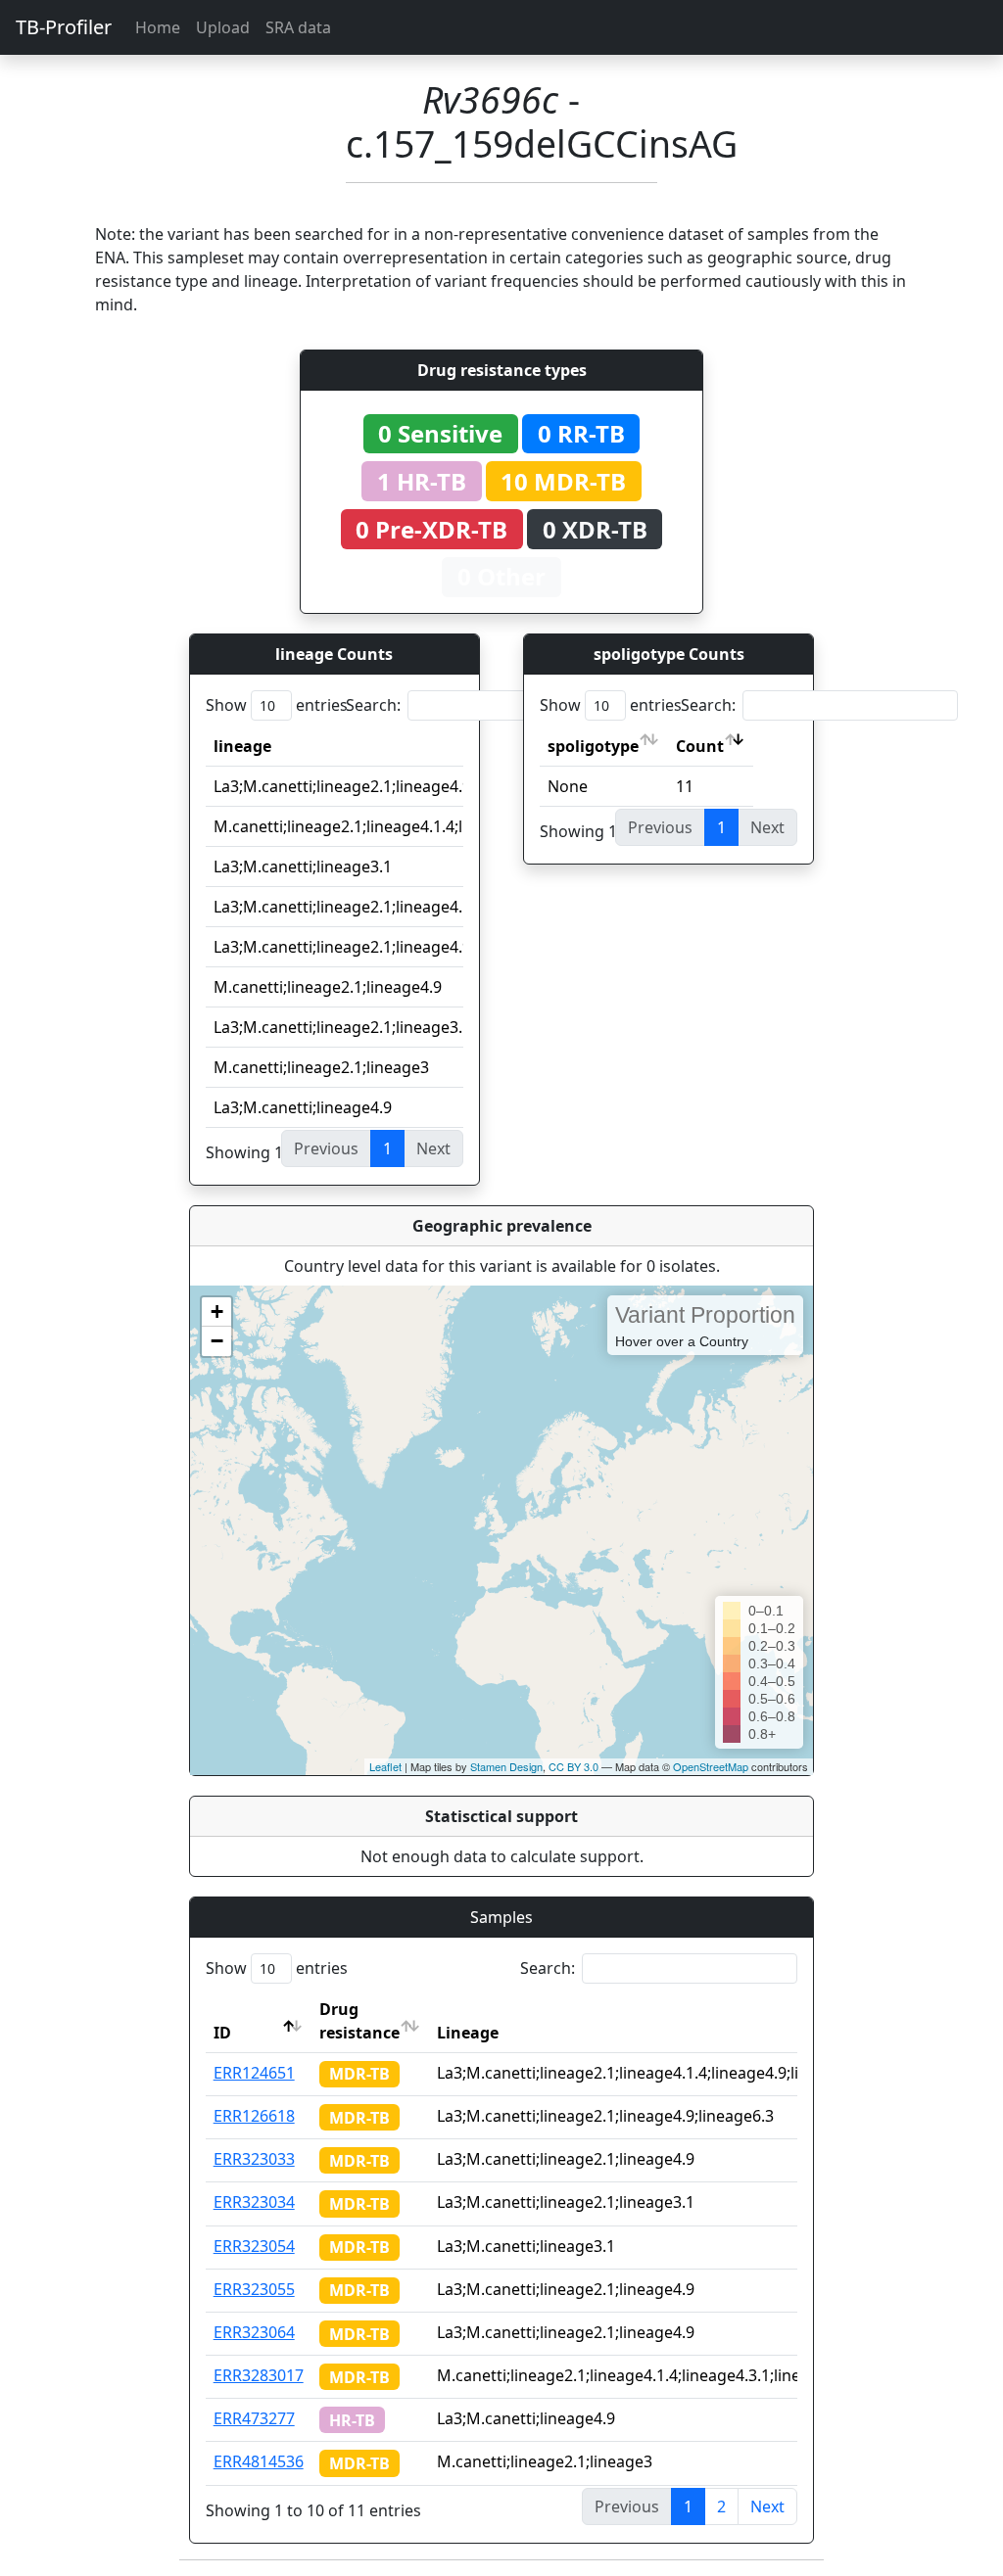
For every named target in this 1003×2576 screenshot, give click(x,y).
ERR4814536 (259, 2461)
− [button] (217, 1341)
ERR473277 (254, 2418)
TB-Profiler (64, 27)
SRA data (298, 27)
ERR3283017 (259, 2375)
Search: (373, 705)
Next (767, 2506)
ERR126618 (254, 2116)
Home (158, 27)
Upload (223, 27)
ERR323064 (254, 2332)
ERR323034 (254, 2202)
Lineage (468, 2033)
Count (700, 746)
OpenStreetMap (711, 1766)
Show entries (277, 705)
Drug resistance (359, 2021)
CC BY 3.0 (573, 1766)
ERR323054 (254, 2246)
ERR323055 (254, 2289)
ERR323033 (254, 2159)
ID (222, 2033)
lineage (242, 746)
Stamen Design (506, 1766)
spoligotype (593, 746)
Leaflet (385, 1766)
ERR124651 (254, 2073)
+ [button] (217, 1311)
